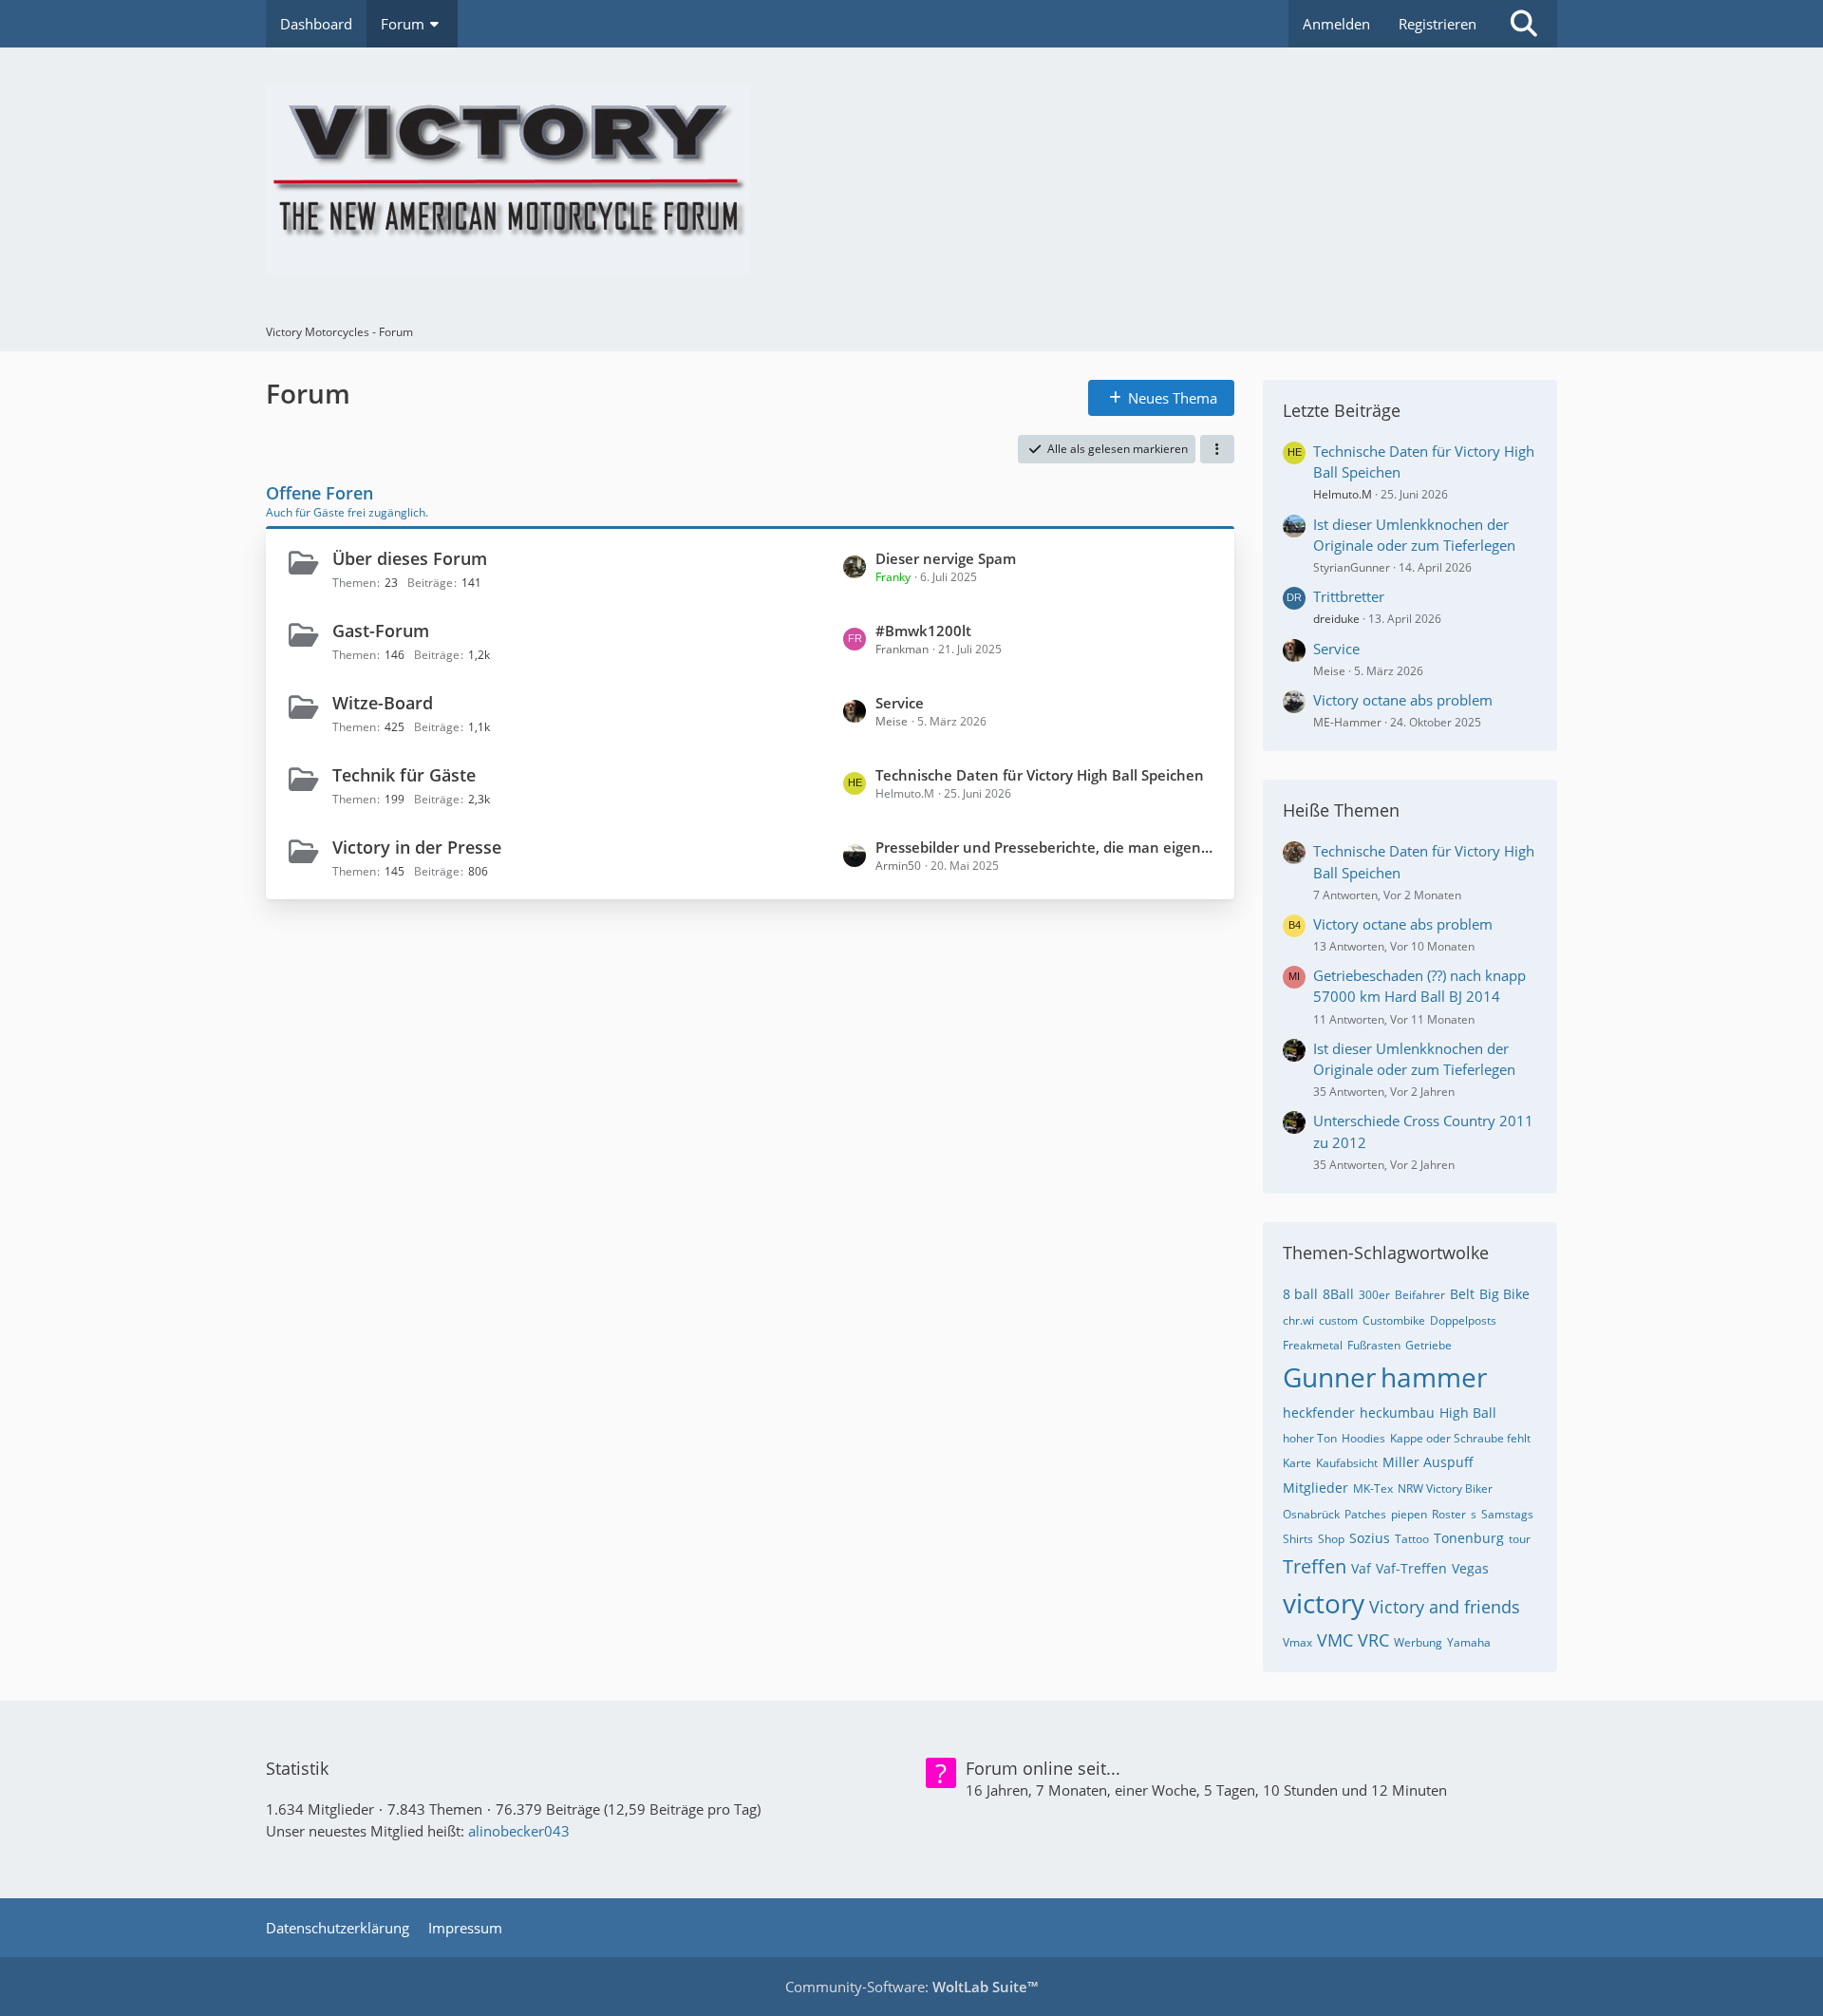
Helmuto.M (1343, 494)
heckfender (1319, 1413)
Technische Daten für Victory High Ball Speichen (1040, 775)
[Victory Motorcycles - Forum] (911, 180)
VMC (1335, 1640)
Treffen (1315, 1566)
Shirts (1298, 1539)
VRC (1373, 1640)
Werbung (1418, 1642)
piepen (1409, 1514)
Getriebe (1428, 1345)
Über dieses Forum (410, 558)
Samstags (1507, 1514)
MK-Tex (1373, 1488)
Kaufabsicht (1347, 1463)
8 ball (1300, 1294)
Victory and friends (1445, 1607)
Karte (1297, 1463)
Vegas (1470, 1568)
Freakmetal (1313, 1345)
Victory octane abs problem (1403, 700)
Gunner (1329, 1377)
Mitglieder (1316, 1488)
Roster (1449, 1514)
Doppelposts (1463, 1320)
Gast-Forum (381, 631)
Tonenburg (1469, 1538)
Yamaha (1469, 1642)
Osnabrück (1311, 1514)
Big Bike (1504, 1294)
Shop (1331, 1539)
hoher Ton (1310, 1438)
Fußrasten (1374, 1345)
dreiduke (1336, 619)
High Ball (1468, 1413)
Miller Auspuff (1428, 1462)
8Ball (1338, 1294)
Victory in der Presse (417, 847)
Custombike (1394, 1320)
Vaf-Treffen (1411, 1568)
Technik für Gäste (404, 775)
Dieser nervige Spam (946, 558)
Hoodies (1363, 1438)
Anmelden (1336, 24)
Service (900, 703)
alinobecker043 (519, 1831)
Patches (1365, 1514)
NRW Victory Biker (1445, 1488)
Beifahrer (1420, 1295)
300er (1374, 1295)
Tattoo (1412, 1539)
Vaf (1361, 1568)
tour (1520, 1539)
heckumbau (1397, 1413)
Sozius (1370, 1538)
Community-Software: (911, 1987)
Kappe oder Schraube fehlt (1460, 1438)
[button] (1217, 449)
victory (1324, 1603)
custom (1338, 1320)
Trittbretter (1349, 596)
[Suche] (1524, 24)
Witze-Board (383, 703)
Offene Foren (319, 493)
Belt (1462, 1294)
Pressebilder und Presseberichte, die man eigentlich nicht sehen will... (1045, 847)
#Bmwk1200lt (923, 631)
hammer (1434, 1377)
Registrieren (1438, 24)
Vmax (1297, 1642)
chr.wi (1298, 1320)
